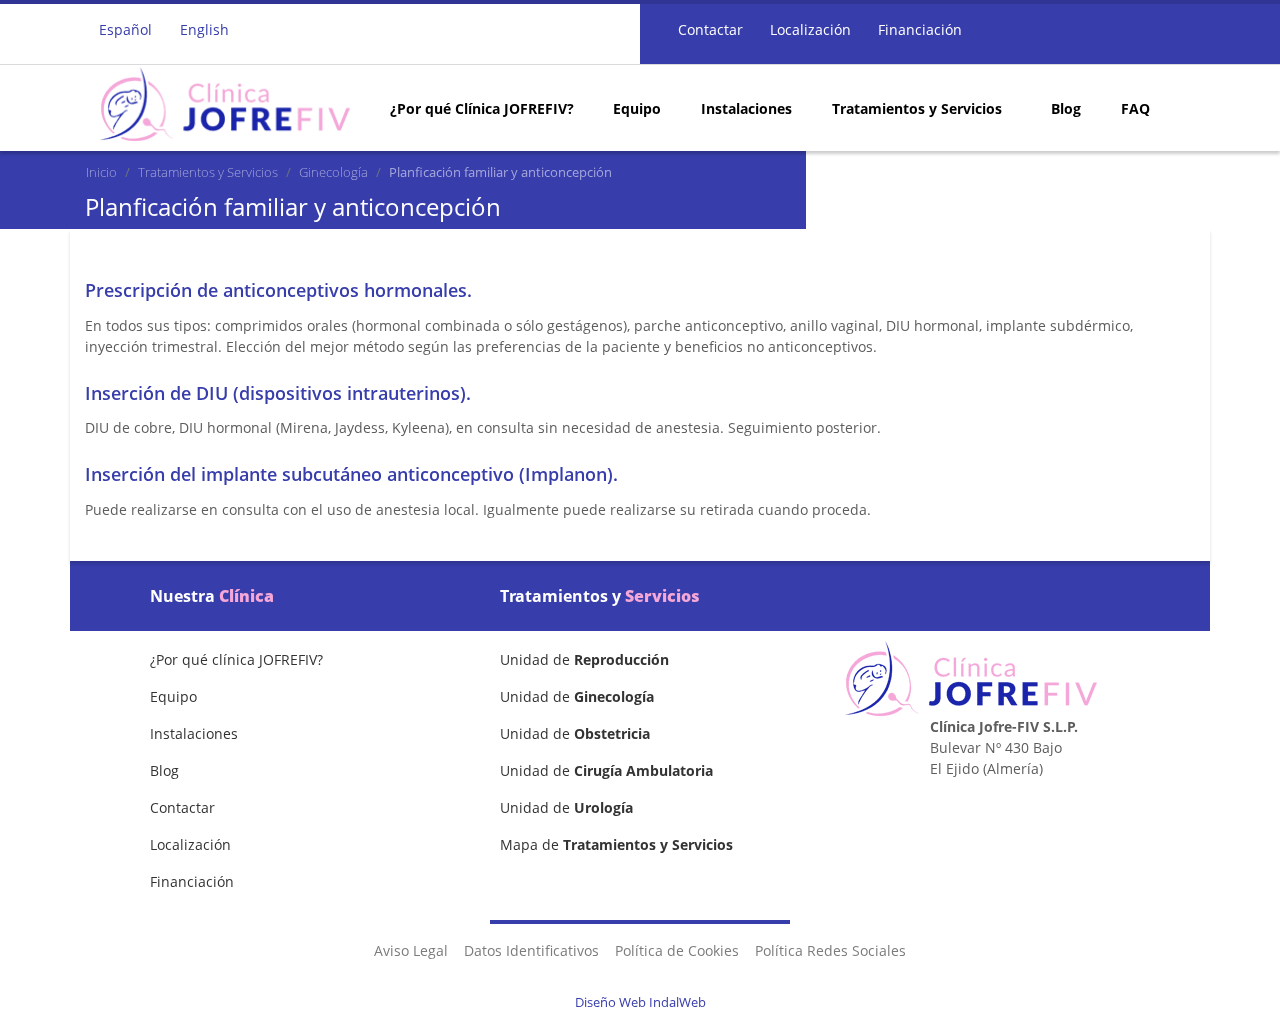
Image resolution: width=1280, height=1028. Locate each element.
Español (125, 29)
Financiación (918, 29)
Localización (808, 29)
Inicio (101, 172)
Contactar (708, 29)
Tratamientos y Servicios (208, 172)
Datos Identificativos (531, 950)
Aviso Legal (411, 950)
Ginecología (333, 172)
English (204, 29)
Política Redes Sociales (830, 950)
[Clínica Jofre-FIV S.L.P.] (225, 104)
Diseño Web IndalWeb (640, 1002)
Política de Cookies (677, 950)
